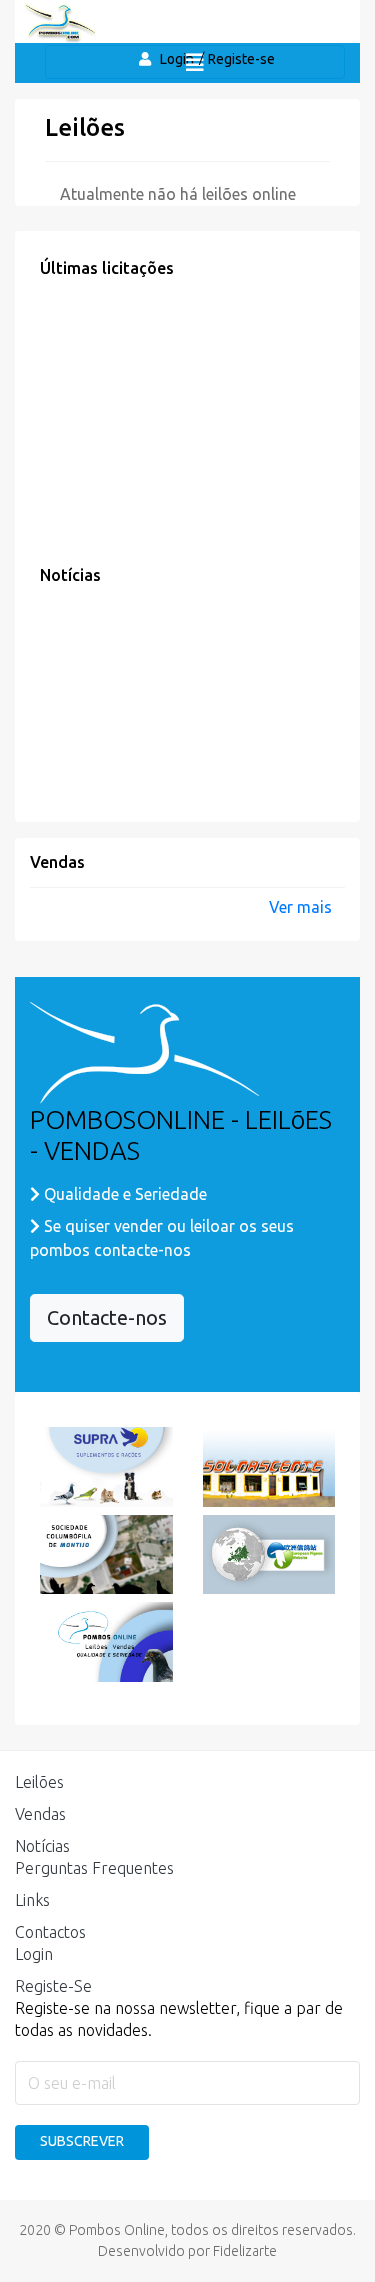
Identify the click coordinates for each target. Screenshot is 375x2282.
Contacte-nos (107, 1317)
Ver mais (300, 907)
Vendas (40, 1814)
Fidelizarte (245, 2251)
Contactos (50, 1932)
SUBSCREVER (82, 2141)
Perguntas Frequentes (94, 1868)
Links (32, 1900)
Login (34, 1954)
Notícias (42, 1846)
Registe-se (241, 59)
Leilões (39, 1782)
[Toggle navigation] (195, 62)
